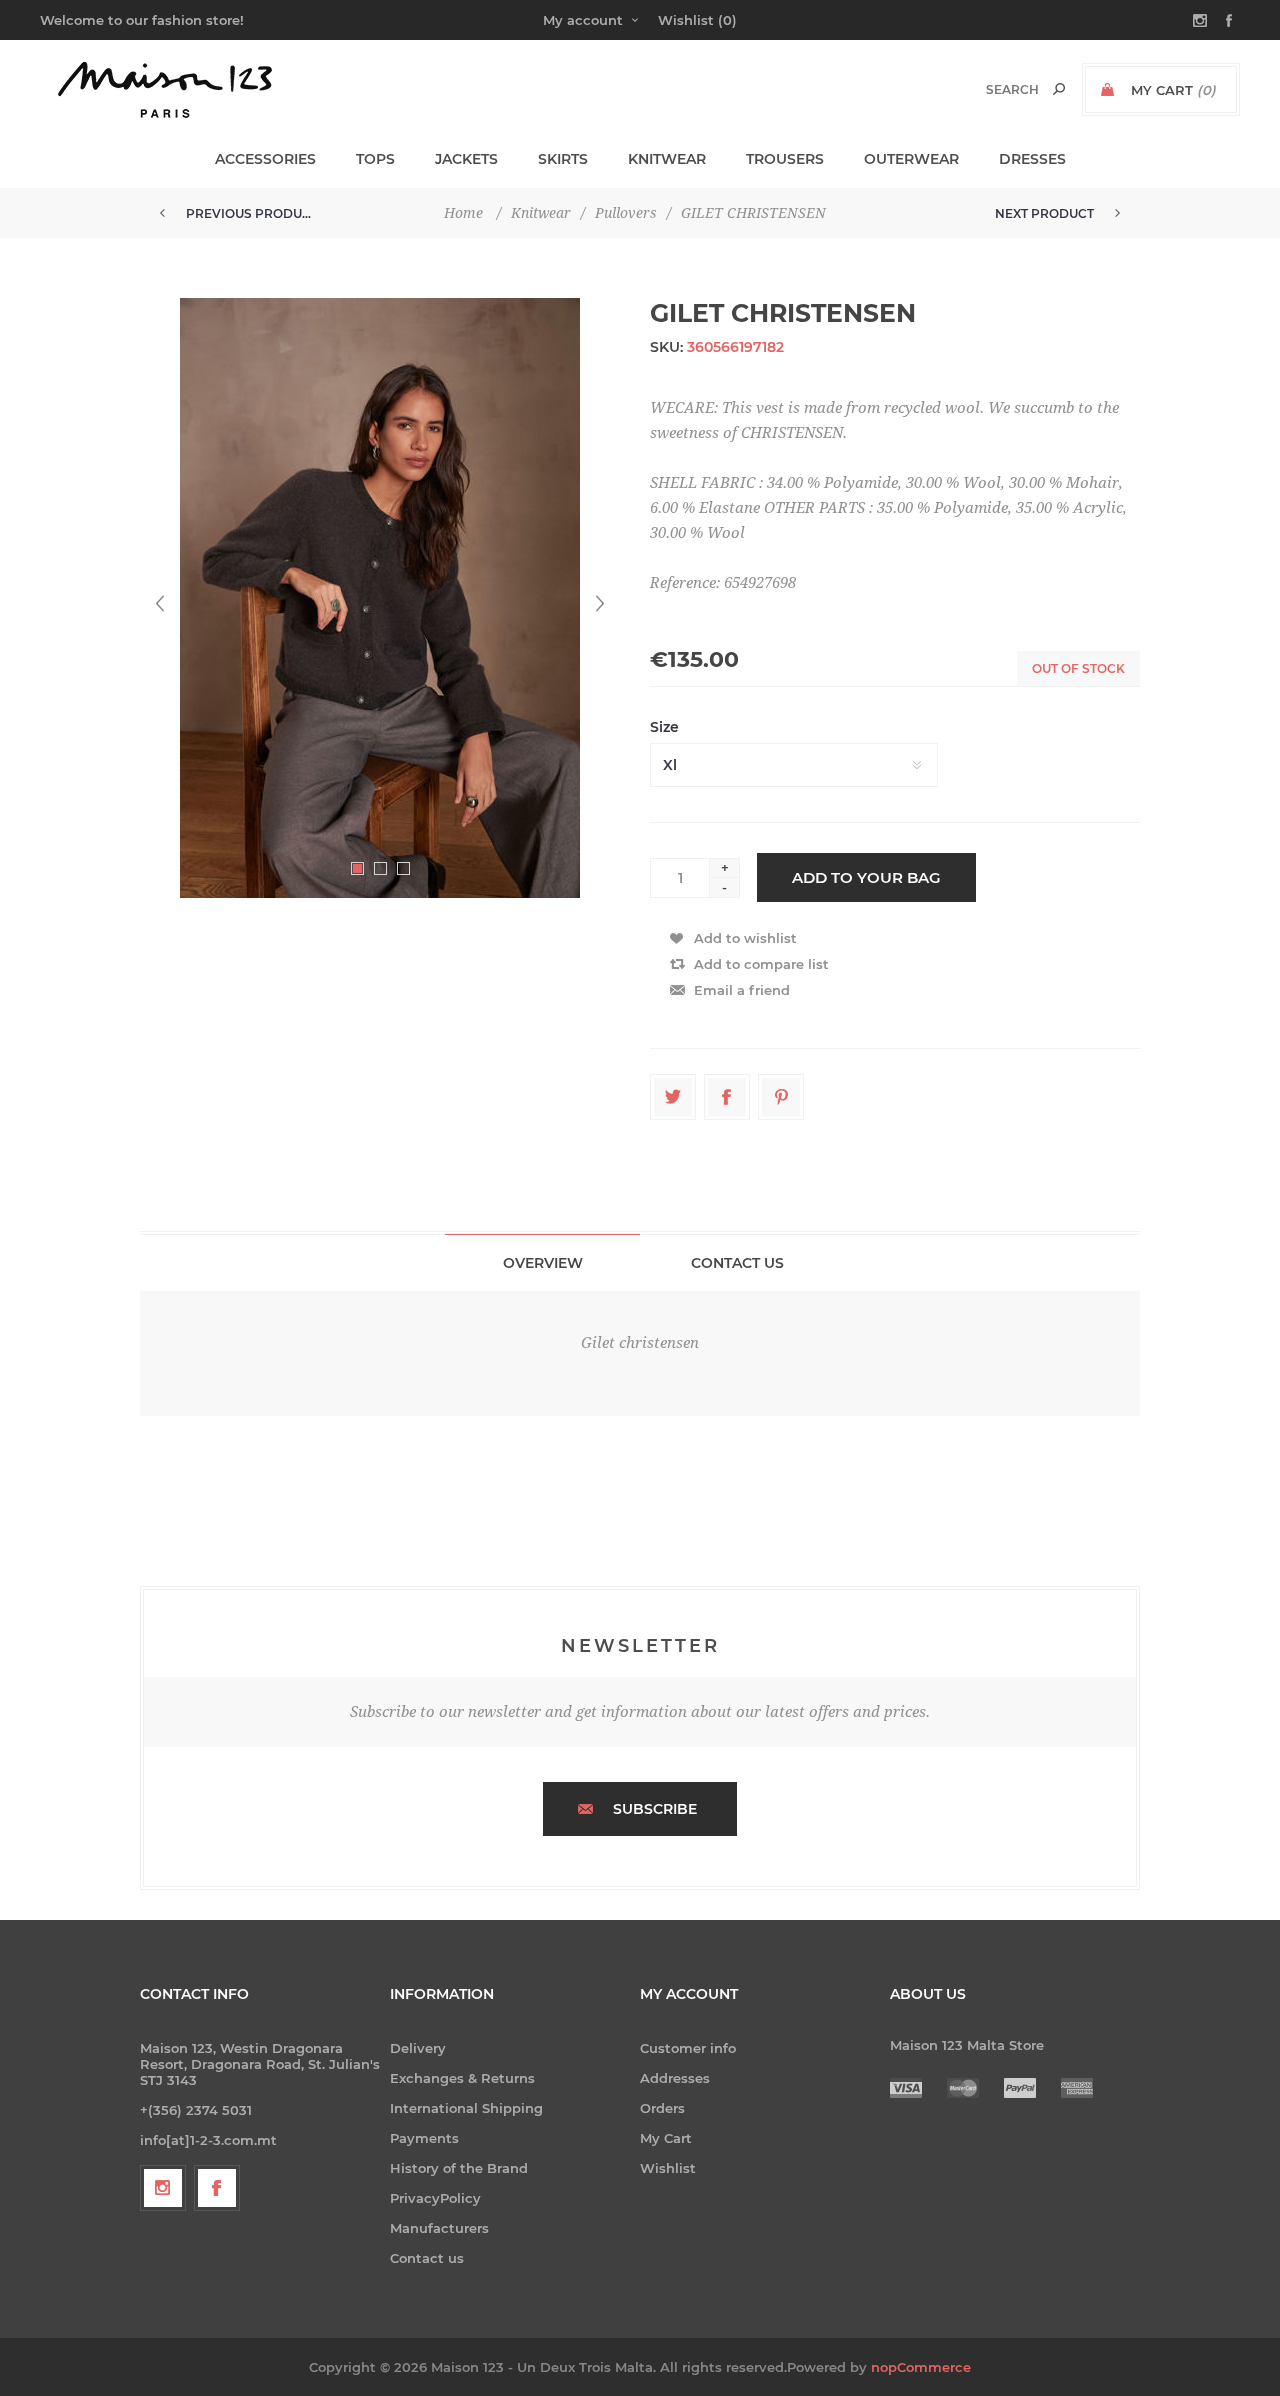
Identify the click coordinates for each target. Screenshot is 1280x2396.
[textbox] (991, 89)
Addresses (675, 2078)
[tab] (542, 1262)
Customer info (688, 2048)
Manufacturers (439, 2228)
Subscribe (655, 1809)
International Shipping (466, 2108)
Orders (662, 2108)
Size (664, 727)
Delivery (418, 2048)
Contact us (427, 2258)
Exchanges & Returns (462, 2078)
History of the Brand (459, 2168)
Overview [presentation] (543, 1263)
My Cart (666, 2138)
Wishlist (668, 2168)
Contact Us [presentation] (737, 1263)
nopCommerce (921, 2367)
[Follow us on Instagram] (163, 2188)
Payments (424, 2138)
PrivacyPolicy (435, 2198)
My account (583, 20)
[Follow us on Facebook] (217, 2188)
